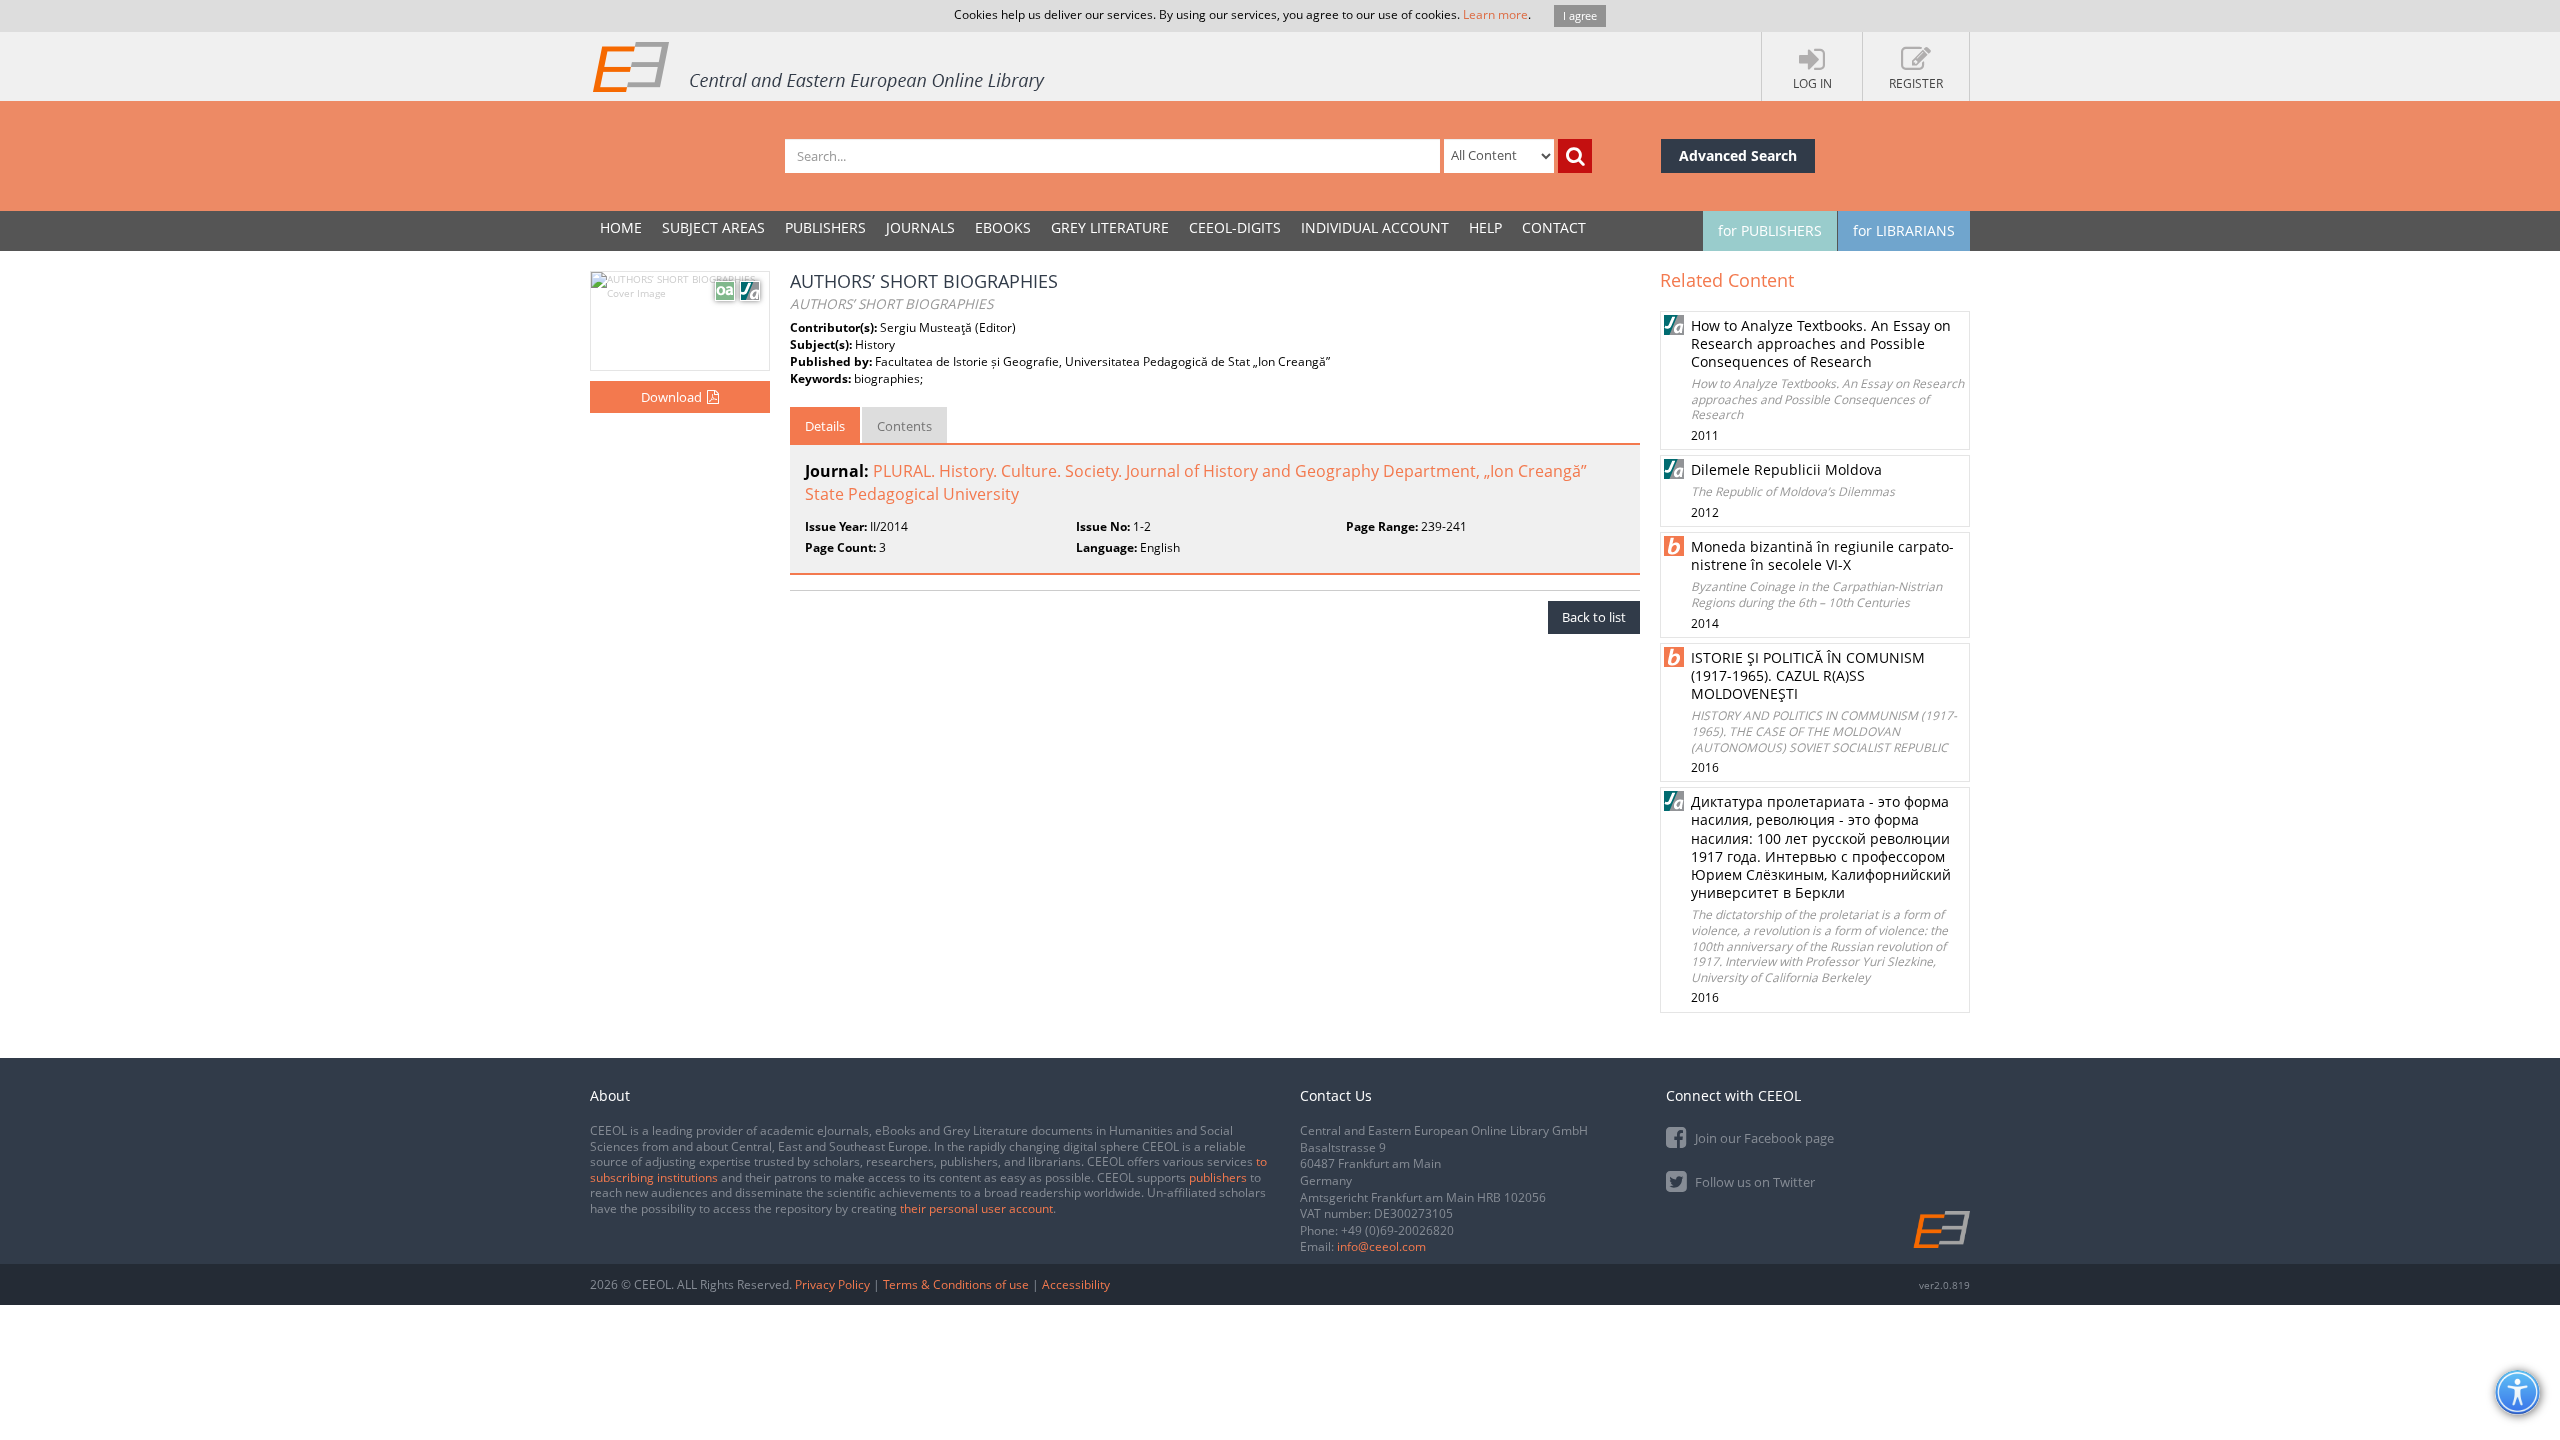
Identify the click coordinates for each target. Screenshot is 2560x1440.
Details (825, 426)
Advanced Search (1738, 155)
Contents (904, 426)
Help (1485, 227)
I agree (1580, 15)
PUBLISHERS (825, 227)
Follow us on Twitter (1753, 1182)
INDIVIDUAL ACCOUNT (1375, 227)
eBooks (1003, 227)
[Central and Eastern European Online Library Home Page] (820, 66)
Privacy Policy (832, 1284)
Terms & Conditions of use (956, 1284)
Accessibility (1076, 1284)
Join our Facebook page (1763, 1138)
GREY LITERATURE (1110, 227)
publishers (1218, 1177)
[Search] (1575, 156)
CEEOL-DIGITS (1235, 227)
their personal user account (976, 1208)
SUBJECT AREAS (713, 227)
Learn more (1495, 14)
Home (621, 227)
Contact (1554, 227)
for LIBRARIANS (1904, 230)
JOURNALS (920, 227)
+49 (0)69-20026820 (1397, 1230)
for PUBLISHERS (1770, 230)
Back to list (1594, 617)
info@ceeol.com (1381, 1246)
